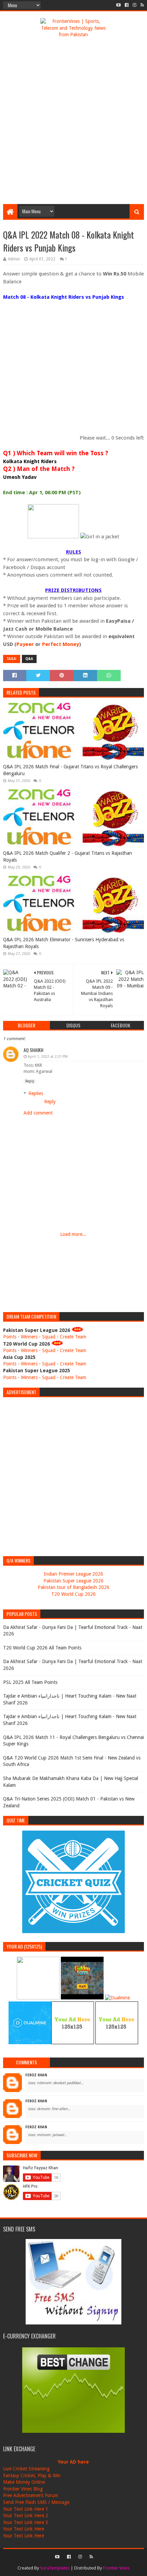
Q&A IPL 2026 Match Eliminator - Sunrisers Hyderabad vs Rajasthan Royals (64, 943)
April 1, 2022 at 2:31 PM (48, 1057)
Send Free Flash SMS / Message (36, 2502)
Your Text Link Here (24, 2529)
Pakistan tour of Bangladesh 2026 (73, 1587)
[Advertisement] (73, 124)
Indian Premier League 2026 (73, 1574)
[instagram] (135, 5)
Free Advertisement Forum (31, 2495)
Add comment (38, 1113)
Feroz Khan (36, 2075)
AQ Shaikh (34, 1050)
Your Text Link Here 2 (26, 2516)
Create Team (73, 1337)
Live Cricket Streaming (26, 2469)
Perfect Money (61, 644)
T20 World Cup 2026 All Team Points (42, 1648)
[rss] (142, 5)
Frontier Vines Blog (23, 2489)
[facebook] (127, 5)
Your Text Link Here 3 (26, 2522)
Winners (29, 1337)
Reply (30, 1081)
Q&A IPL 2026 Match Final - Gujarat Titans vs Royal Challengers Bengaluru (70, 770)
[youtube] (118, 5)
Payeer (25, 644)
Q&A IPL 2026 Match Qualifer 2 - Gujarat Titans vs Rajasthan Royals (68, 857)
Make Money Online (24, 2482)
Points (10, 1337)
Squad (49, 1337)
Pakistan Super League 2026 (73, 1581)
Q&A (29, 659)
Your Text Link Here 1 (26, 2509)
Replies (36, 1093)
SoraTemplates (55, 2568)
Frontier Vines (116, 2568)
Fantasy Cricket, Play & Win (32, 2476)
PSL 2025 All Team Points (30, 1682)
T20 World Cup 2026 (73, 1594)
